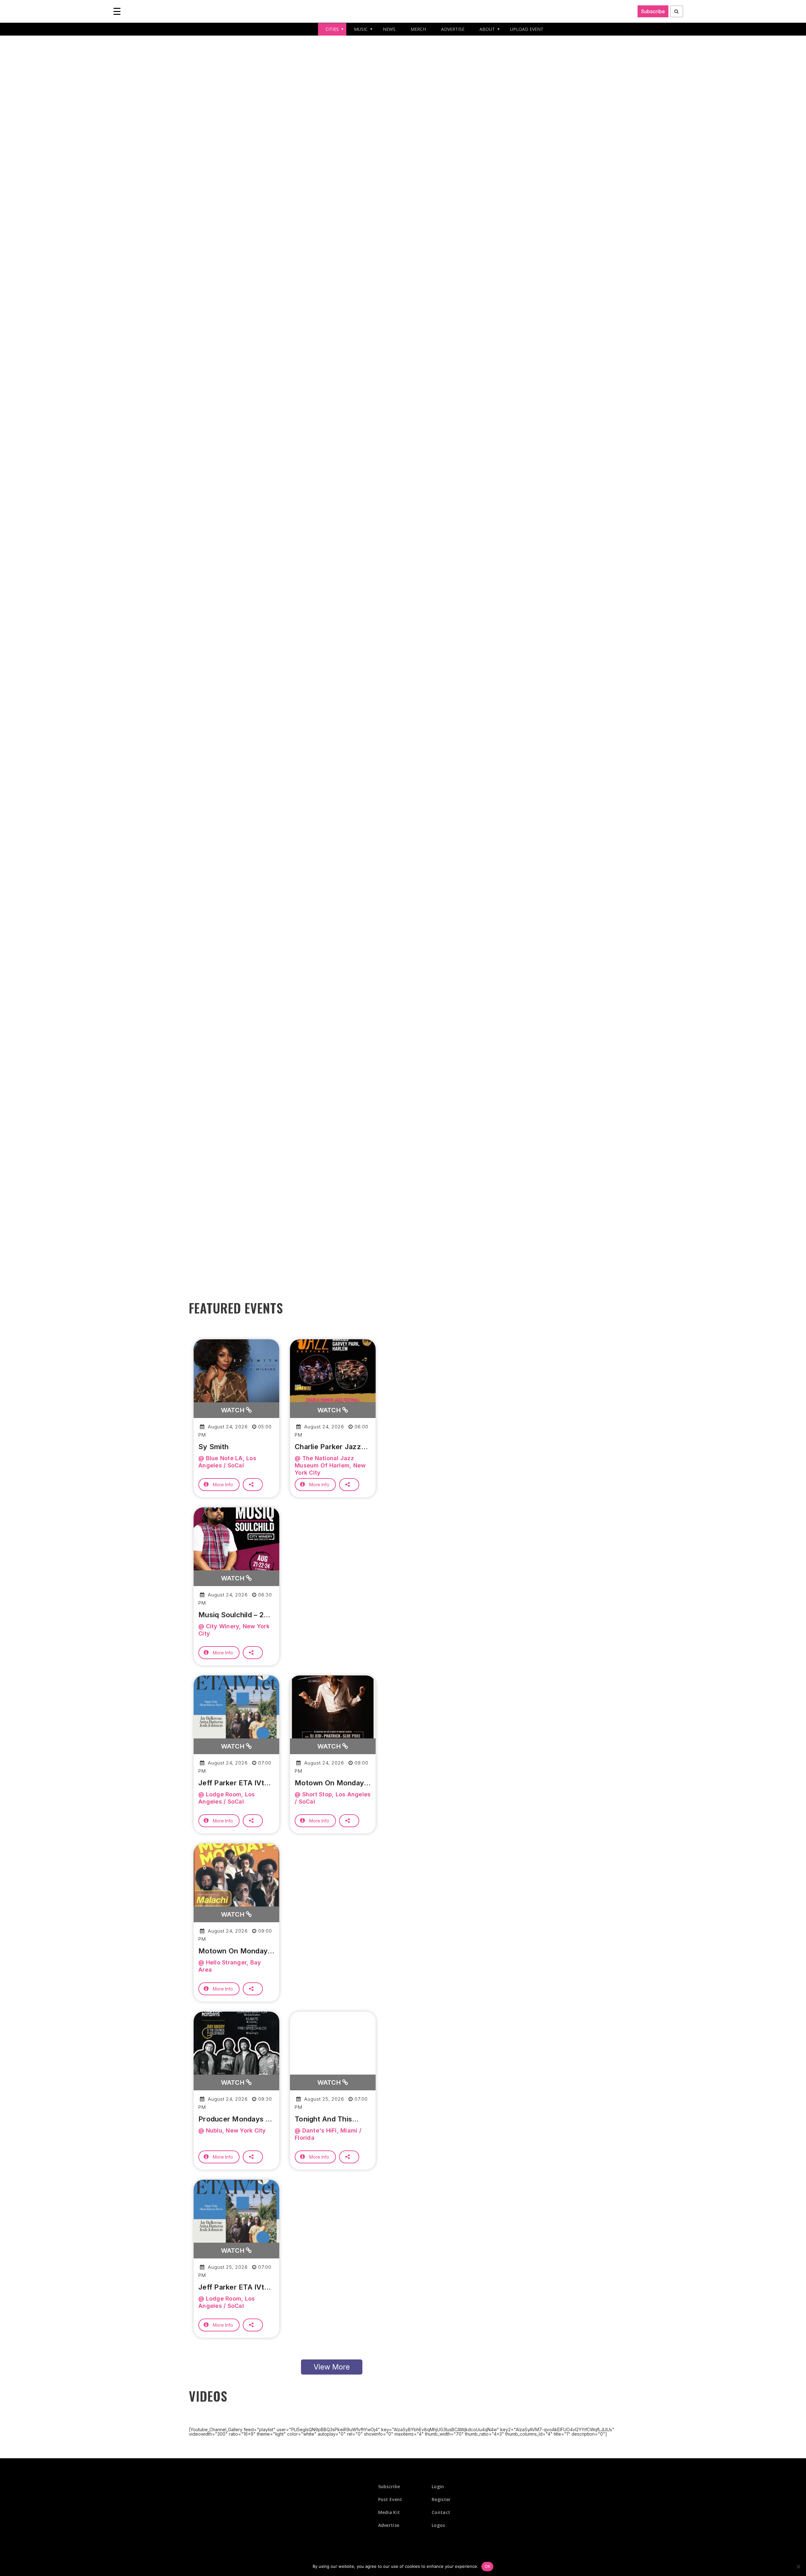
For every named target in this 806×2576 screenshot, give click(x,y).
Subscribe (653, 11)
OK (488, 2566)
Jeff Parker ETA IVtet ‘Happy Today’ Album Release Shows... (235, 1783)
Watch (234, 1410)
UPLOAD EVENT (527, 29)
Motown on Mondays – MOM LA (331, 1783)
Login (438, 2486)
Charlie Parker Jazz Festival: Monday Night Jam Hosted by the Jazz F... (331, 1447)
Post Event (390, 2499)
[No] (798, 2567)
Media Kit (389, 2512)
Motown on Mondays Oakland (235, 1951)
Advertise (389, 2525)
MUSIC (361, 29)
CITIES (332, 29)
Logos (438, 2525)
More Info (223, 1485)
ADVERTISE (453, 29)
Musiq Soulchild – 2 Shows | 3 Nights (231, 1615)
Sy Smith (213, 1447)
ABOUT (487, 29)
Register (441, 2499)
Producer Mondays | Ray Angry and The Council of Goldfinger (235, 2119)
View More (332, 2367)
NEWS (389, 29)
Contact (441, 2512)
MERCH (418, 29)
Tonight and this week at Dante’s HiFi (330, 2119)
